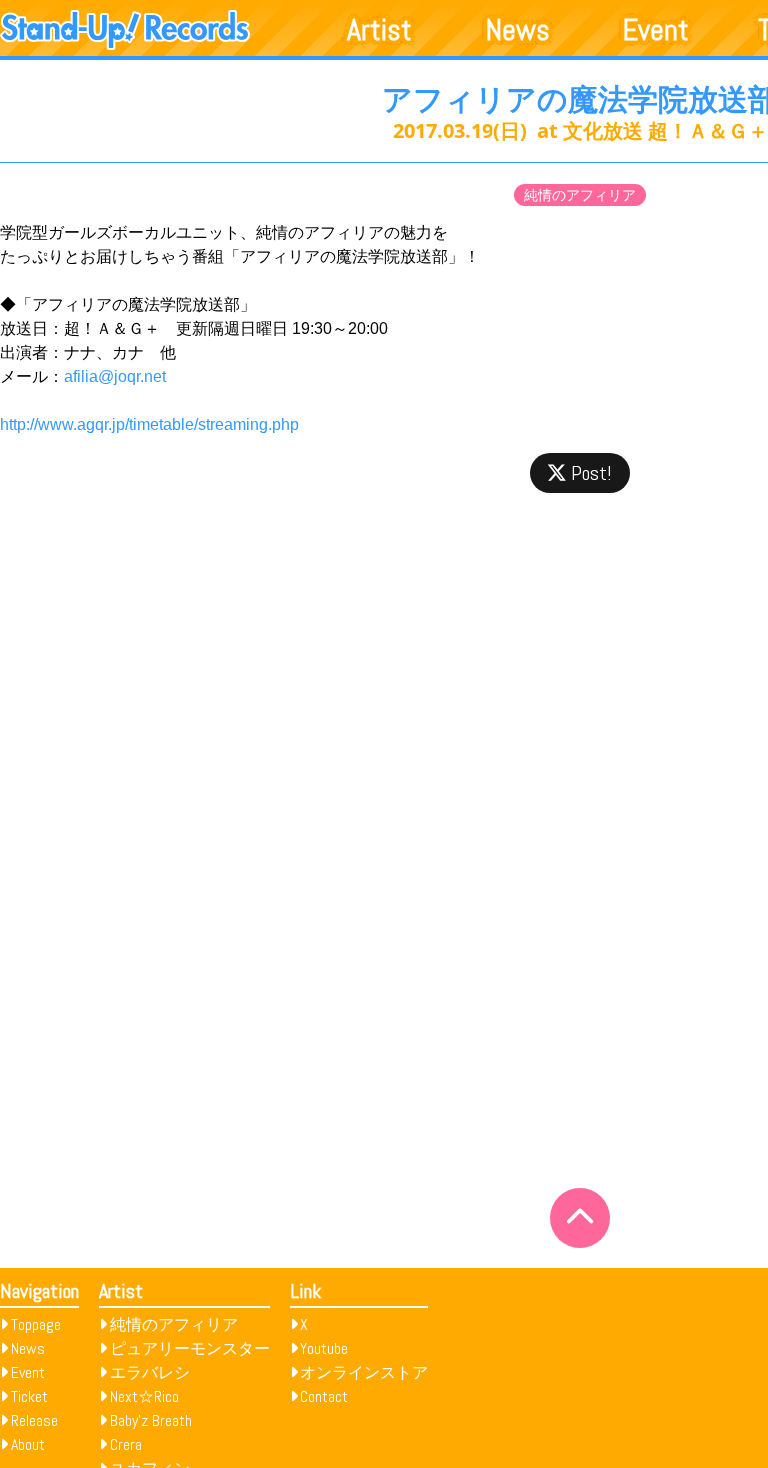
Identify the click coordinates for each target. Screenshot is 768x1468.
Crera (126, 1444)
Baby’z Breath (151, 1420)
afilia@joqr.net (115, 376)
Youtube (324, 1348)
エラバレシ (150, 1372)
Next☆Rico (144, 1396)
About (28, 1444)
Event (656, 30)
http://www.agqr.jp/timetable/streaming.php (149, 424)
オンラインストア (364, 1372)
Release (34, 1420)
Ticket (29, 1396)
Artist (379, 30)
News (518, 30)
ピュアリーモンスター (190, 1348)
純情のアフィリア (580, 195)
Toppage (36, 1324)
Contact (324, 1396)
